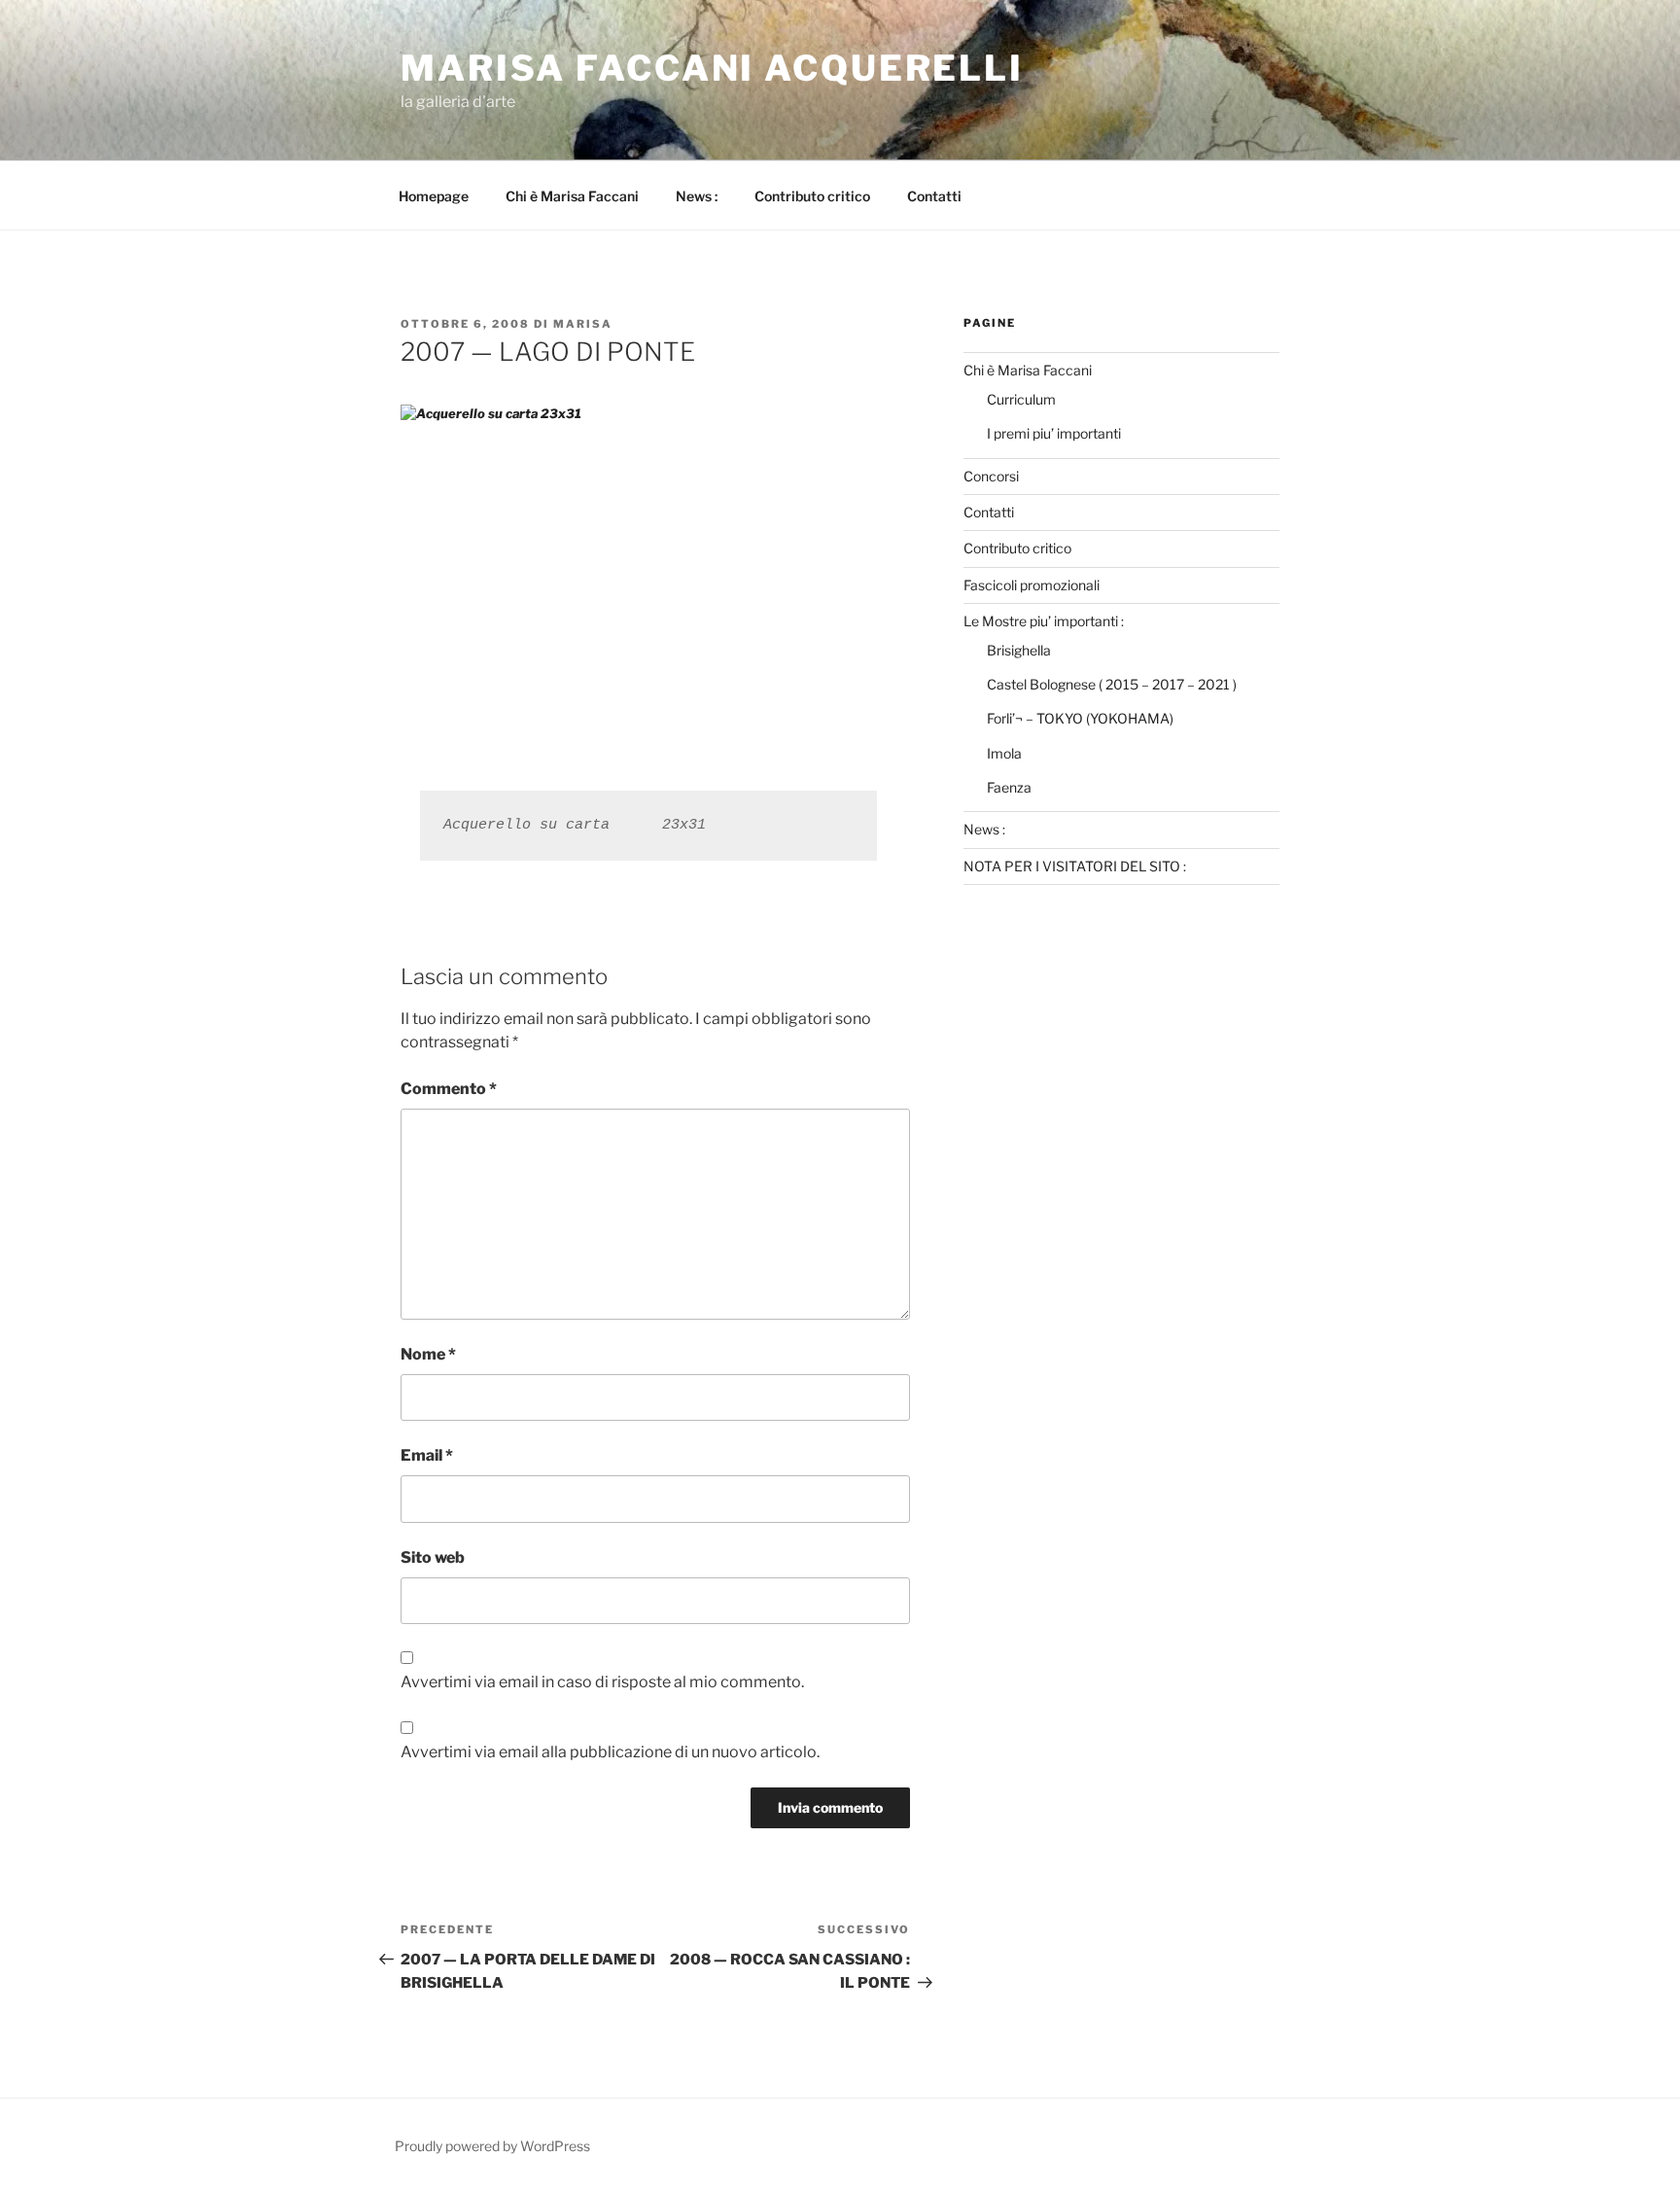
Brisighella (1019, 650)
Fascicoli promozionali (1032, 585)
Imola (1004, 753)
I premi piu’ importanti (1054, 433)
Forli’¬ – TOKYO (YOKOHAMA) (1080, 718)
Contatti (934, 196)
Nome (428, 1354)
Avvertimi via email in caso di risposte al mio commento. (602, 1682)
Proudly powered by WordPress (492, 2146)
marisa (583, 324)
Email (427, 1455)
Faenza (1009, 787)
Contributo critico (812, 196)
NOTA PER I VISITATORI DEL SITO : (1075, 866)
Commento (449, 1089)
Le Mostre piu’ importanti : (1044, 621)
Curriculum (1021, 399)
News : (697, 196)
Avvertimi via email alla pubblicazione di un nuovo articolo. (610, 1752)
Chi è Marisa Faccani (572, 196)
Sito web (433, 1557)
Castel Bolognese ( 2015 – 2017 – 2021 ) (1112, 684)
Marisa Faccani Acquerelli (712, 68)
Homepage (434, 196)
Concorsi (991, 476)
